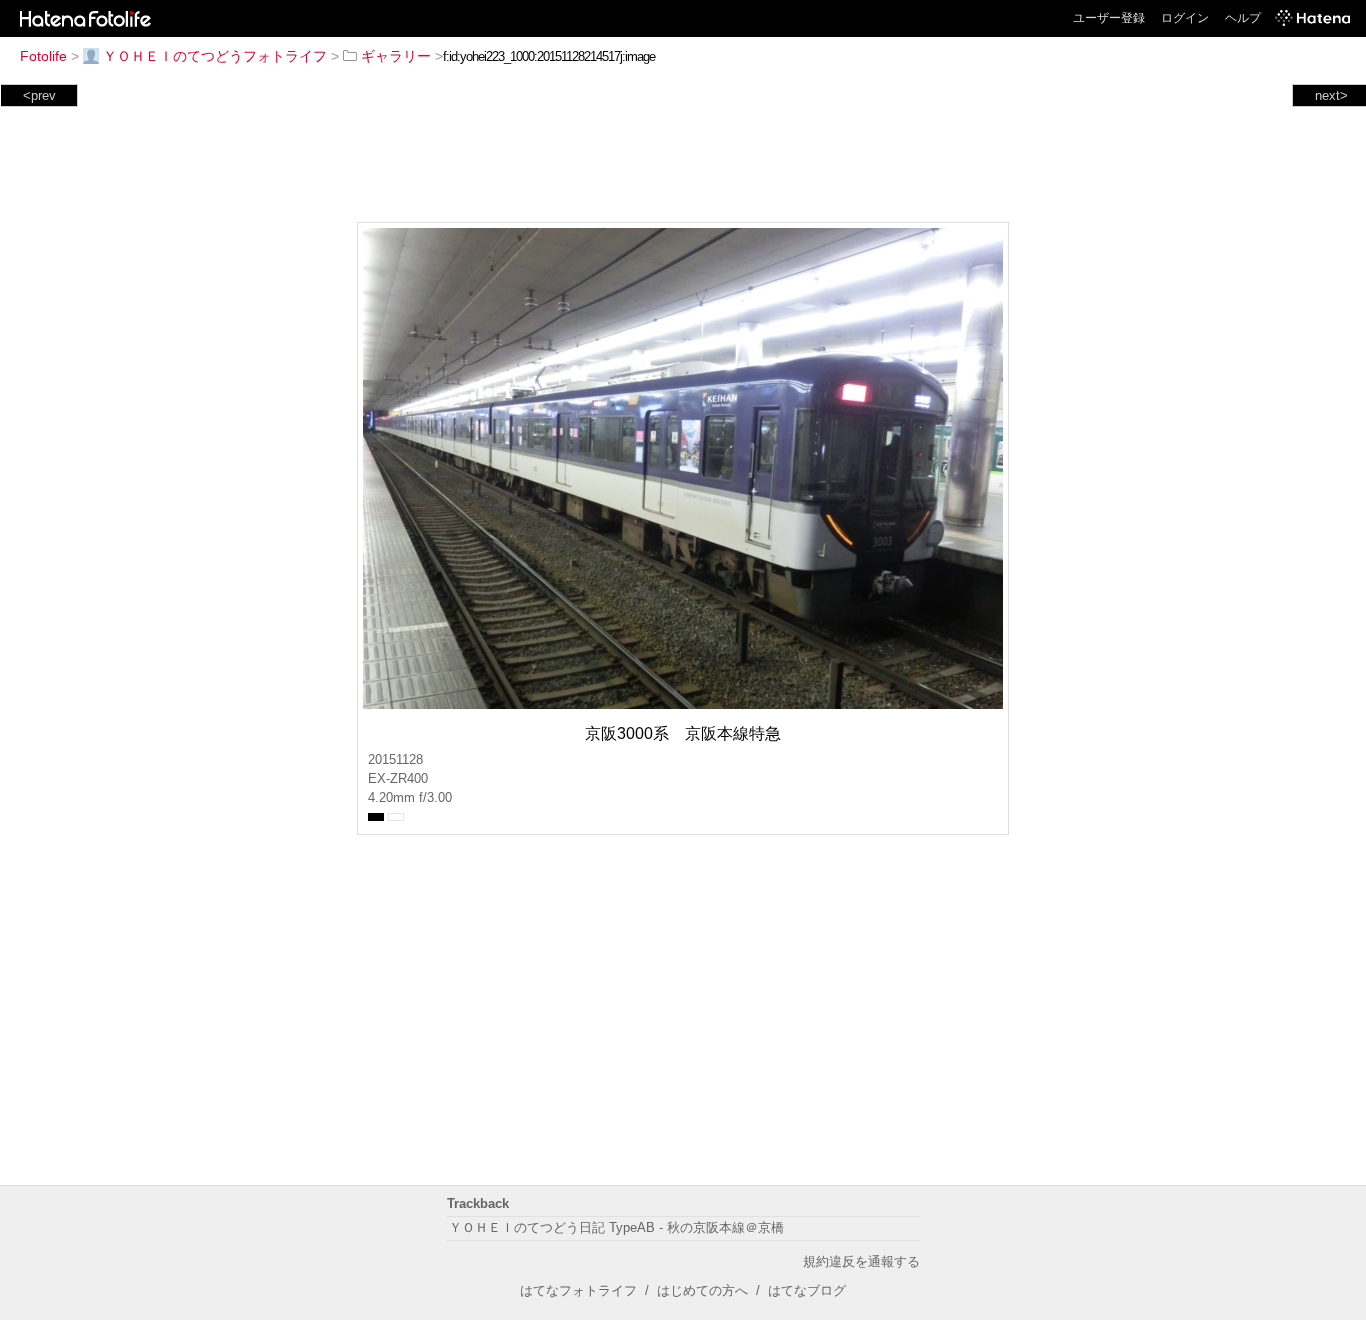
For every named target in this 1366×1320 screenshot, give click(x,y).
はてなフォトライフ (578, 1290)
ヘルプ (1243, 18)
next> (1331, 95)
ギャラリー (396, 56)
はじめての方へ (702, 1290)
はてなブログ (807, 1290)
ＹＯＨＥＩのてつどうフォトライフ (215, 56)
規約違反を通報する (861, 1261)
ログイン (1185, 18)
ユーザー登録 (1109, 18)
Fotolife (43, 56)
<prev (39, 95)
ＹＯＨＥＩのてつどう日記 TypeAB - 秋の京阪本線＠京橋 (616, 1227)
